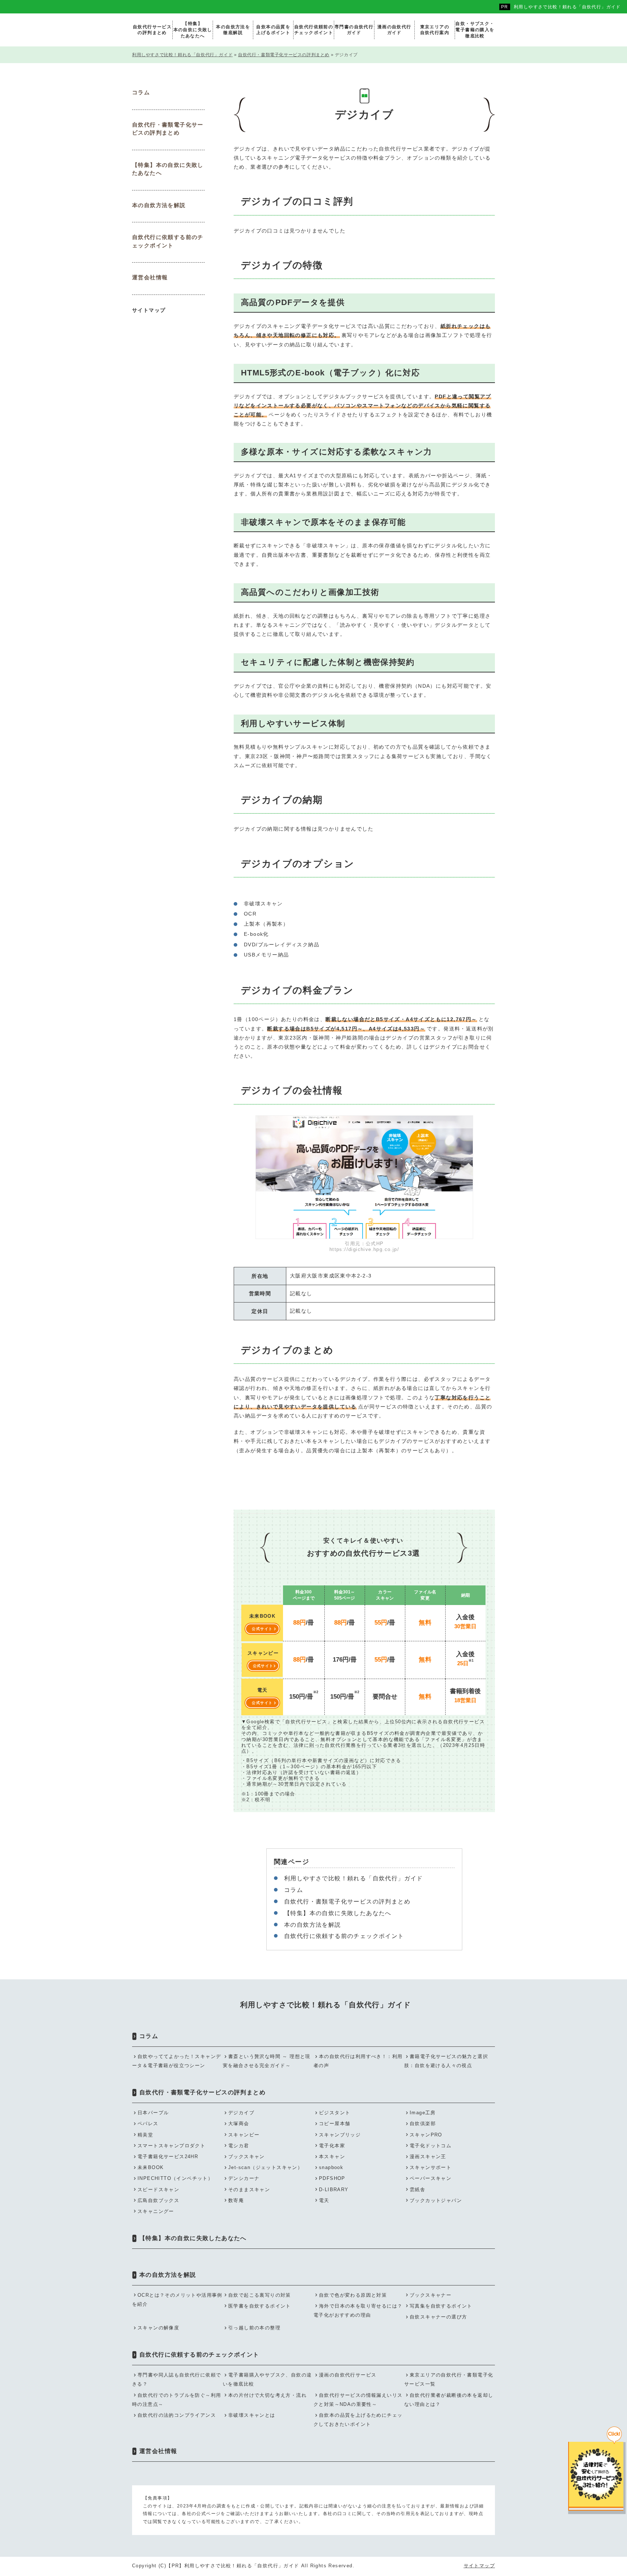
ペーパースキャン (431, 2178)
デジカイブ (241, 2113)
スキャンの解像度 (158, 2328)
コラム (294, 1890)
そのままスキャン (249, 2190)
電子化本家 (332, 2146)
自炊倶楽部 (423, 2124)
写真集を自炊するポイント (441, 2306)
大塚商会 (239, 2124)
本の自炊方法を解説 (313, 1925)
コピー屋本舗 (335, 2124)
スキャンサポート (431, 2167)
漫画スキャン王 (428, 2157)
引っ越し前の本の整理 (254, 2328)
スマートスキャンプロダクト (171, 2146)
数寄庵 (236, 2200)
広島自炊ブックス (158, 2200)
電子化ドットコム (431, 2146)
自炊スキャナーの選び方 (438, 2317)
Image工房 (423, 2113)
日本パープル (153, 2113)
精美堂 (145, 2135)
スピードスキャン (158, 2190)
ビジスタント (335, 2113)
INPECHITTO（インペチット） (175, 2178)
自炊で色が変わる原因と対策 (353, 2295)
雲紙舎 (417, 2190)
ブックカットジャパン (436, 2200)
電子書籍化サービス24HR (168, 2157)
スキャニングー (156, 2211)
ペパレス (148, 2124)
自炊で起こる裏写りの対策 (260, 2295)
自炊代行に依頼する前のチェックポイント (344, 1936)
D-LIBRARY (334, 2190)
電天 (324, 2200)
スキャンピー (244, 2135)
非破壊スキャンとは (252, 2415)
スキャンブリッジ (340, 2135)
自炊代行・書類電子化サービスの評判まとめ (347, 1902)
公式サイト (262, 1629)
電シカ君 (239, 2146)
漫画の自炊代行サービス (348, 2375)
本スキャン (332, 2157)
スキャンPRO (426, 2135)
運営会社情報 (150, 277)
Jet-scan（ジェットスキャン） (265, 2167)
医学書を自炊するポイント (260, 2306)
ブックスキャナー (431, 2295)
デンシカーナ (244, 2178)
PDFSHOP (332, 2178)
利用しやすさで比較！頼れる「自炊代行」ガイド (567, 7)
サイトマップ (149, 310)
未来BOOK (151, 2167)
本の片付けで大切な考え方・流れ (267, 2395)
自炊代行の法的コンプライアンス (177, 2415)
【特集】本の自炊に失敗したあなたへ (338, 1913)
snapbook (331, 2167)
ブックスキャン (247, 2157)
